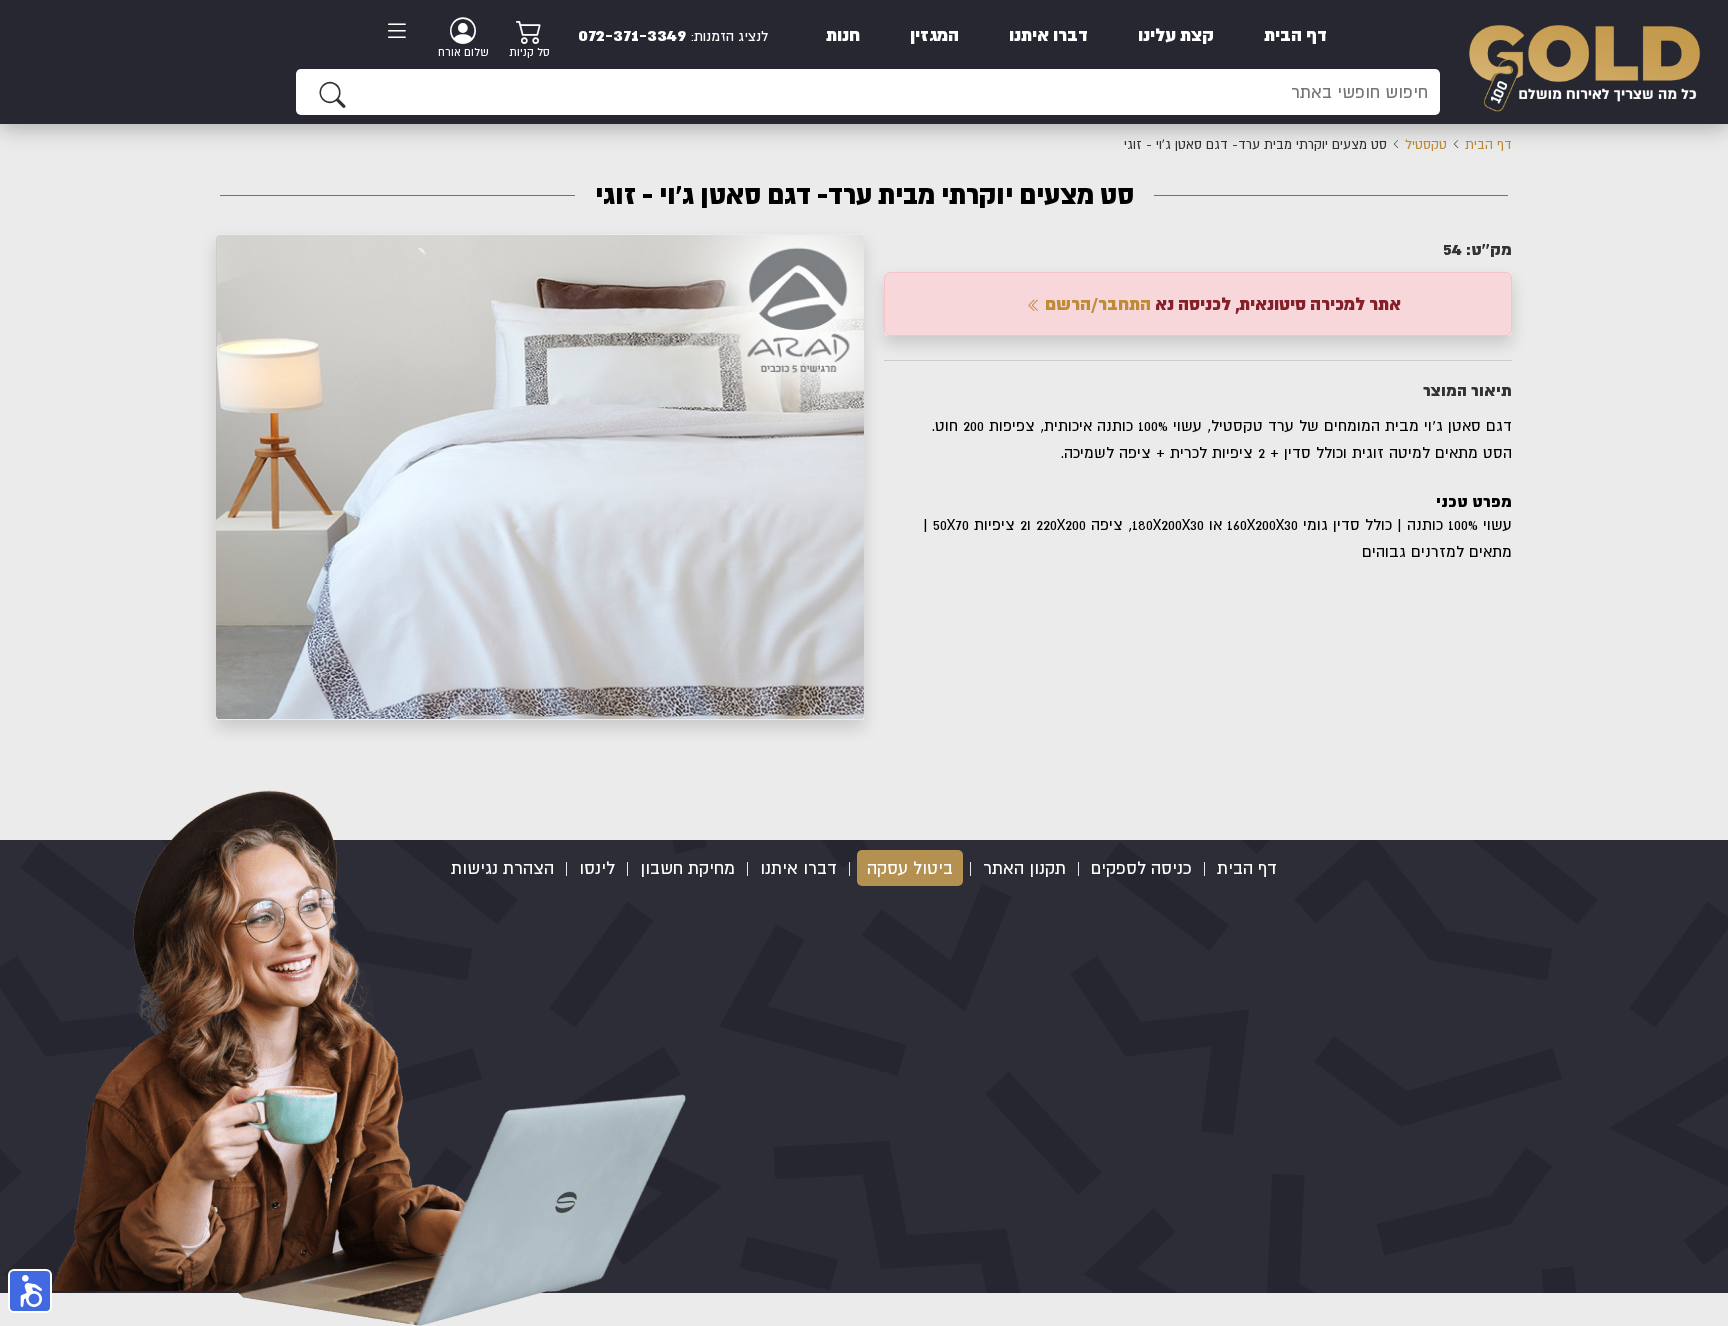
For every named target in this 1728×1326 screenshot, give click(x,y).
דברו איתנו (1048, 34)
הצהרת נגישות (502, 868)
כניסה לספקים (1141, 868)
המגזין (934, 34)
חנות (843, 34)
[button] (846, 252)
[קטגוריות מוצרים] (403, 33)
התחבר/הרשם (1096, 303)
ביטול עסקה (910, 868)
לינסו (597, 868)
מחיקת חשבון (687, 868)
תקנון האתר (1024, 868)
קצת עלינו (1176, 34)
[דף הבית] (1584, 61)
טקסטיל (1426, 144)
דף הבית (1295, 34)
